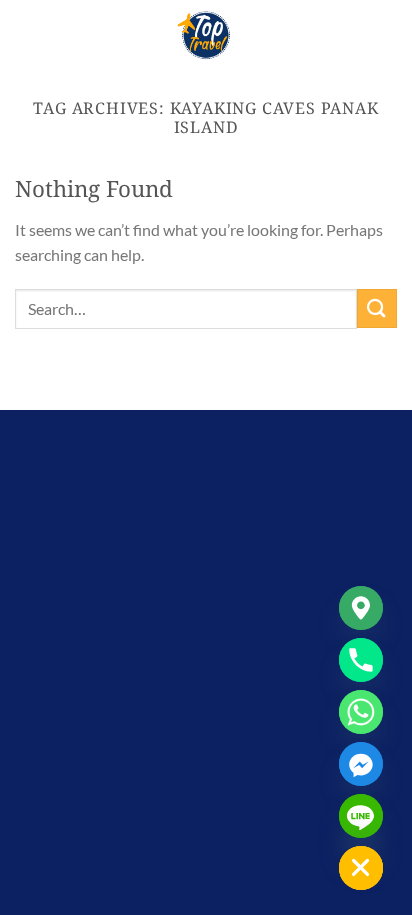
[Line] (361, 816)
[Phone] (361, 660)
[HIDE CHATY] (361, 868)
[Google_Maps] (361, 608)
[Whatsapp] (361, 712)
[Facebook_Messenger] (361, 764)
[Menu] (27, 34)
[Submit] (377, 308)
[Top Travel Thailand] (206, 35)
